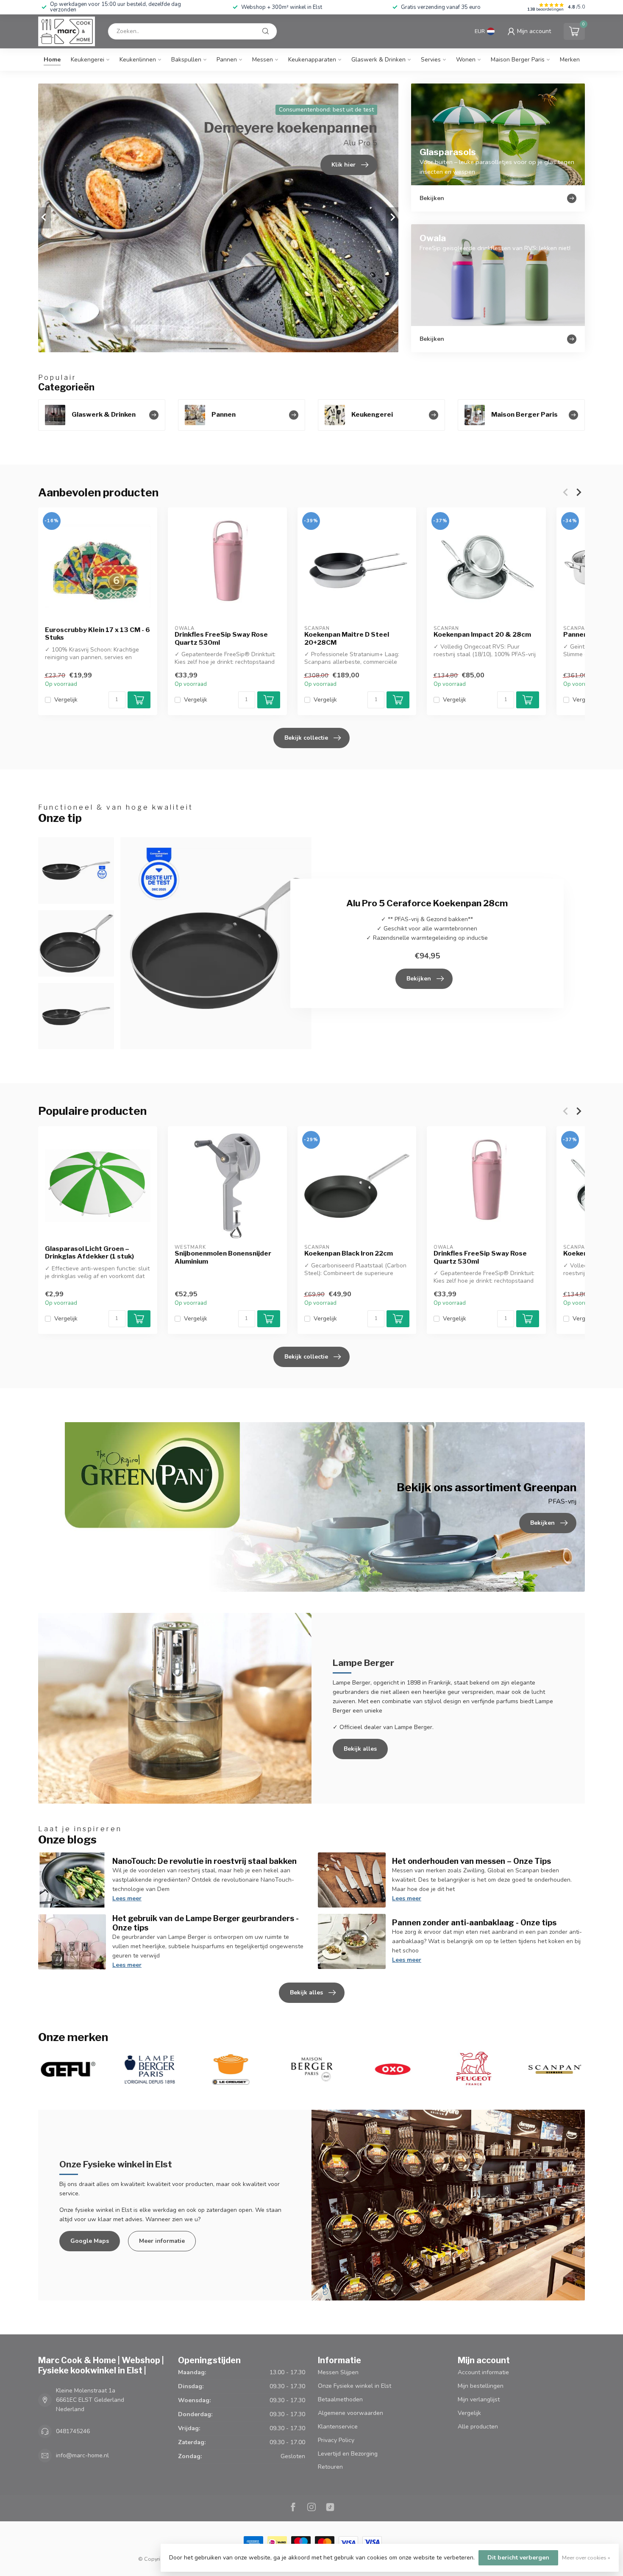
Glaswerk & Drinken (378, 60)
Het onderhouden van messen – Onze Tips (471, 1861)
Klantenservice (338, 2427)
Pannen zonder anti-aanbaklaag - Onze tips (474, 1922)
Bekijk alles (360, 1749)
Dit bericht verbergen (518, 2558)
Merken (570, 60)
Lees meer (127, 1898)
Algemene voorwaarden (350, 2413)
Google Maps (90, 2241)
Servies (431, 60)
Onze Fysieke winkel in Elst (355, 2386)
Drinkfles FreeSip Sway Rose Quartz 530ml (221, 638)
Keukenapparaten (312, 60)
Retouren (330, 2467)
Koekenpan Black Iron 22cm (349, 1253)
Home (52, 60)
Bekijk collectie (306, 738)
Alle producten (478, 2427)
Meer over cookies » (586, 2558)
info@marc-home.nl (82, 2455)
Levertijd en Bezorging (348, 2454)
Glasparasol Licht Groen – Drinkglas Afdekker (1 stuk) (89, 1253)
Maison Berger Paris (518, 60)
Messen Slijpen (338, 2372)
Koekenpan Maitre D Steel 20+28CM (347, 638)
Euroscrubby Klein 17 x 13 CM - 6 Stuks (97, 634)
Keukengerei (88, 60)
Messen (263, 60)
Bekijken (419, 979)
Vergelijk (66, 700)
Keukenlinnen (138, 60)
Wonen (466, 60)
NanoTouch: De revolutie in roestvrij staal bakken (204, 1861)
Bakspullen (186, 60)
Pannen (227, 60)
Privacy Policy (336, 2440)
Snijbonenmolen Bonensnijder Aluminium (223, 1257)
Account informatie (483, 2372)
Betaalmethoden (340, 2399)
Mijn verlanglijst (479, 2399)
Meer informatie (162, 2241)
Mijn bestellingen (481, 2386)
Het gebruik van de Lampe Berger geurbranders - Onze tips (206, 1923)
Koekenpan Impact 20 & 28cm (482, 635)
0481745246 (73, 2431)
